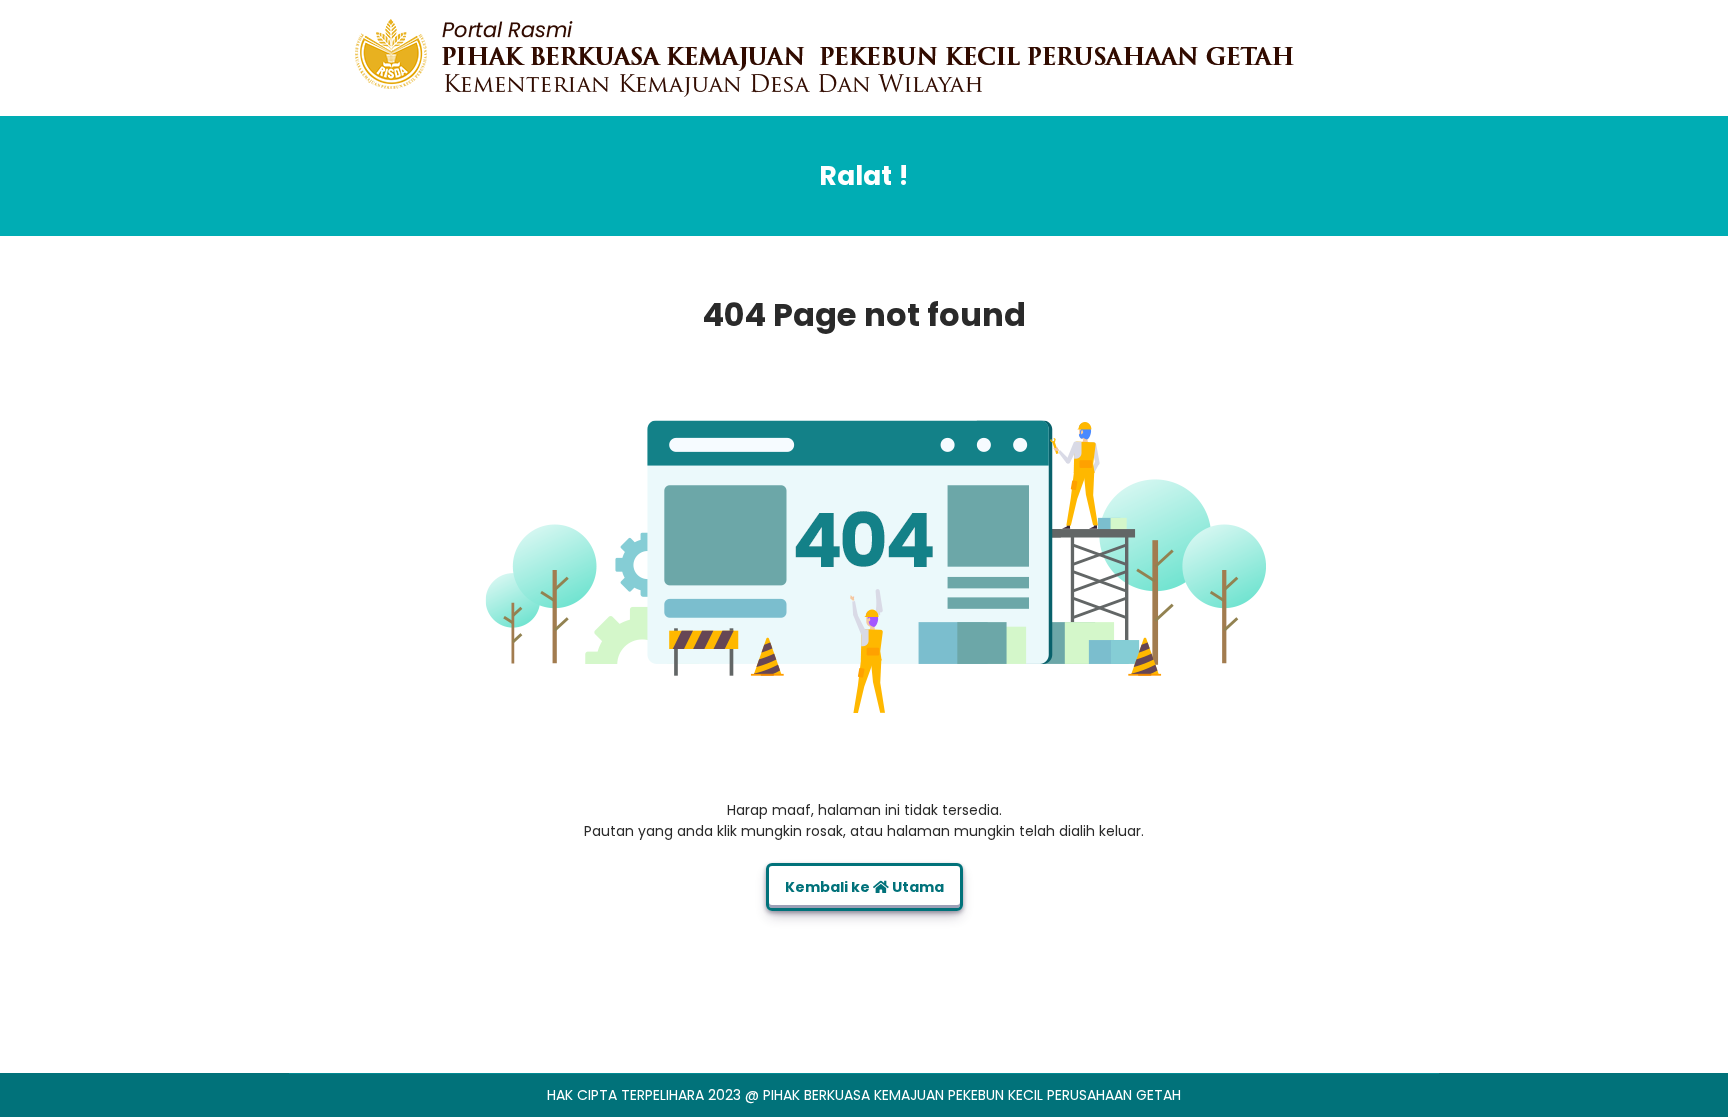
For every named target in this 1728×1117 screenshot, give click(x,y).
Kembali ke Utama (864, 887)
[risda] (824, 57)
